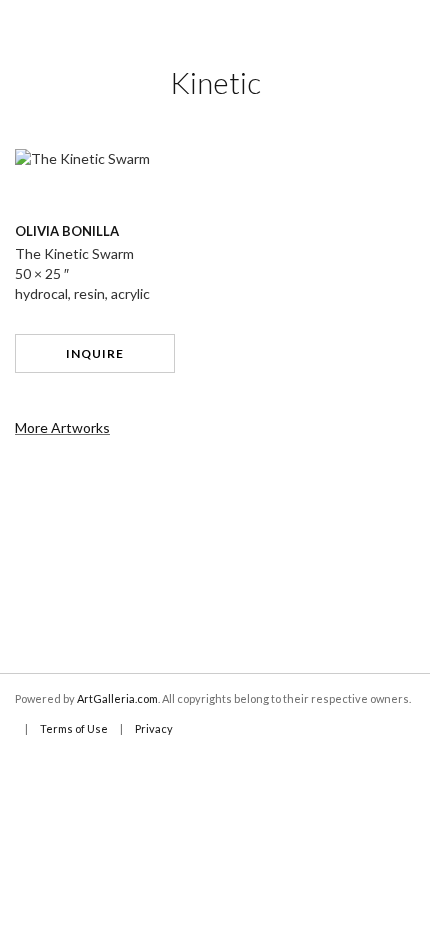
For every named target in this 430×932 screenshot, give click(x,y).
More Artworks (62, 427)
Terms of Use (74, 728)
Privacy (154, 728)
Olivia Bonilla (67, 231)
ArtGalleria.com (117, 698)
